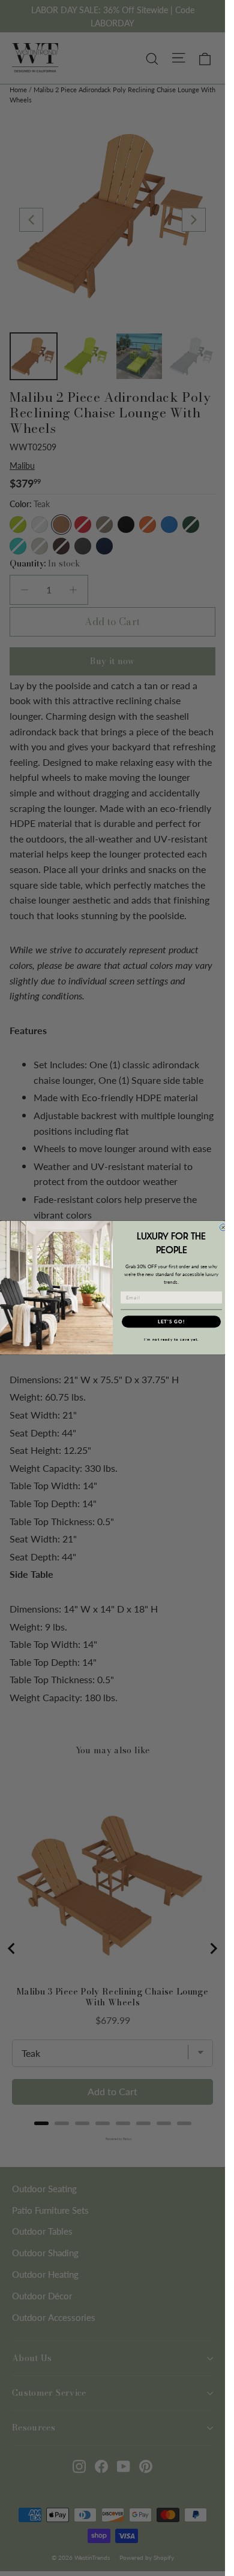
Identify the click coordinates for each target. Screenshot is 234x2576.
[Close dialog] (223, 1228)
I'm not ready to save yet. (171, 1340)
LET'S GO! (171, 1322)
